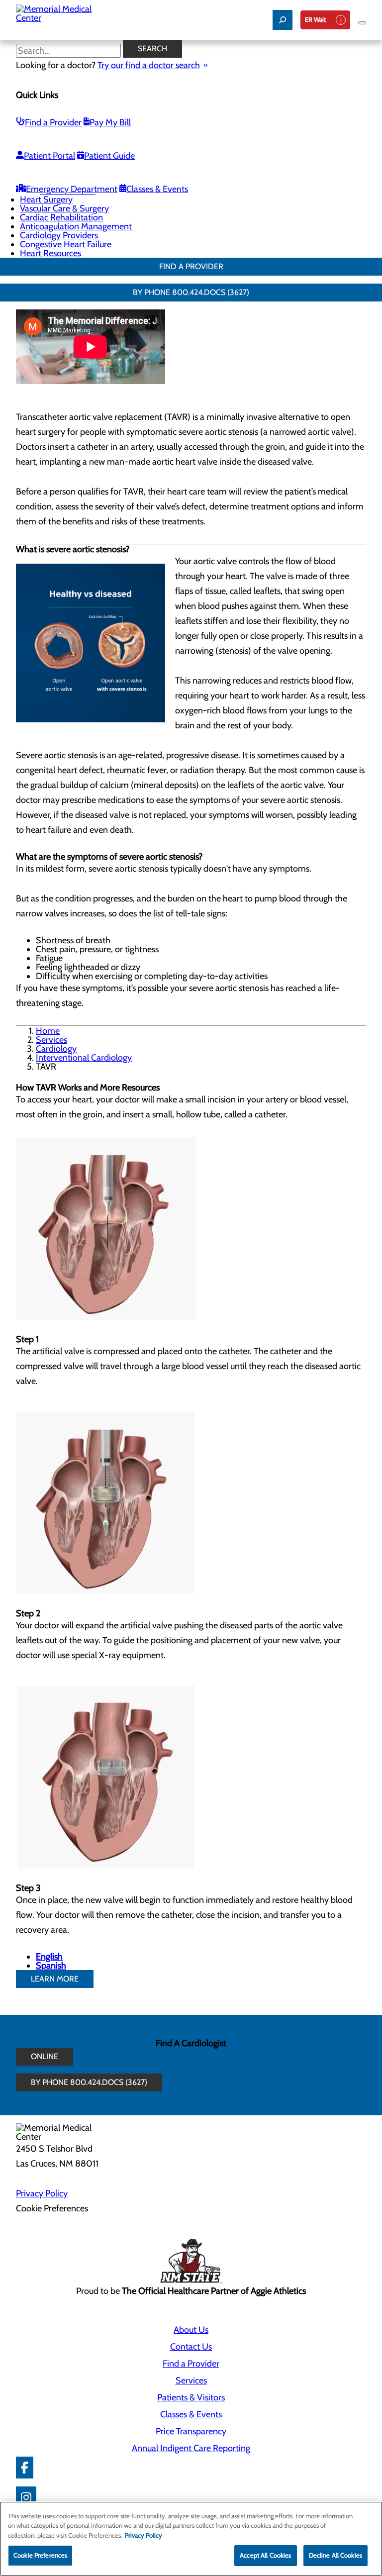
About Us (191, 2330)
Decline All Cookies (335, 2555)
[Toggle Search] (283, 20)
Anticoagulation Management (76, 226)
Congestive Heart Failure (66, 244)
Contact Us (191, 2347)
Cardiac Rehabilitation (61, 217)
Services (51, 1040)
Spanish (51, 1966)
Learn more (55, 1979)
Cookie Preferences (40, 2555)
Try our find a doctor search (149, 65)
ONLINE (45, 2056)
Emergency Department (72, 189)
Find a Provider (53, 122)
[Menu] (362, 23)
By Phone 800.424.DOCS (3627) (191, 292)
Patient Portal (49, 156)
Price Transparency (191, 2431)
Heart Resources (50, 253)
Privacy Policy (42, 2193)
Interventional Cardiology (84, 1058)
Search (152, 49)
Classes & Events (157, 189)
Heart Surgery (46, 199)
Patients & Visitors (191, 2397)
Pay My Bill (110, 122)
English (49, 1957)
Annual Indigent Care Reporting (191, 2448)
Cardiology (56, 1049)
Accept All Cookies (265, 2555)
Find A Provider (191, 266)
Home (48, 1031)
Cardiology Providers (59, 235)
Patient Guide (109, 156)
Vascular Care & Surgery (64, 208)
